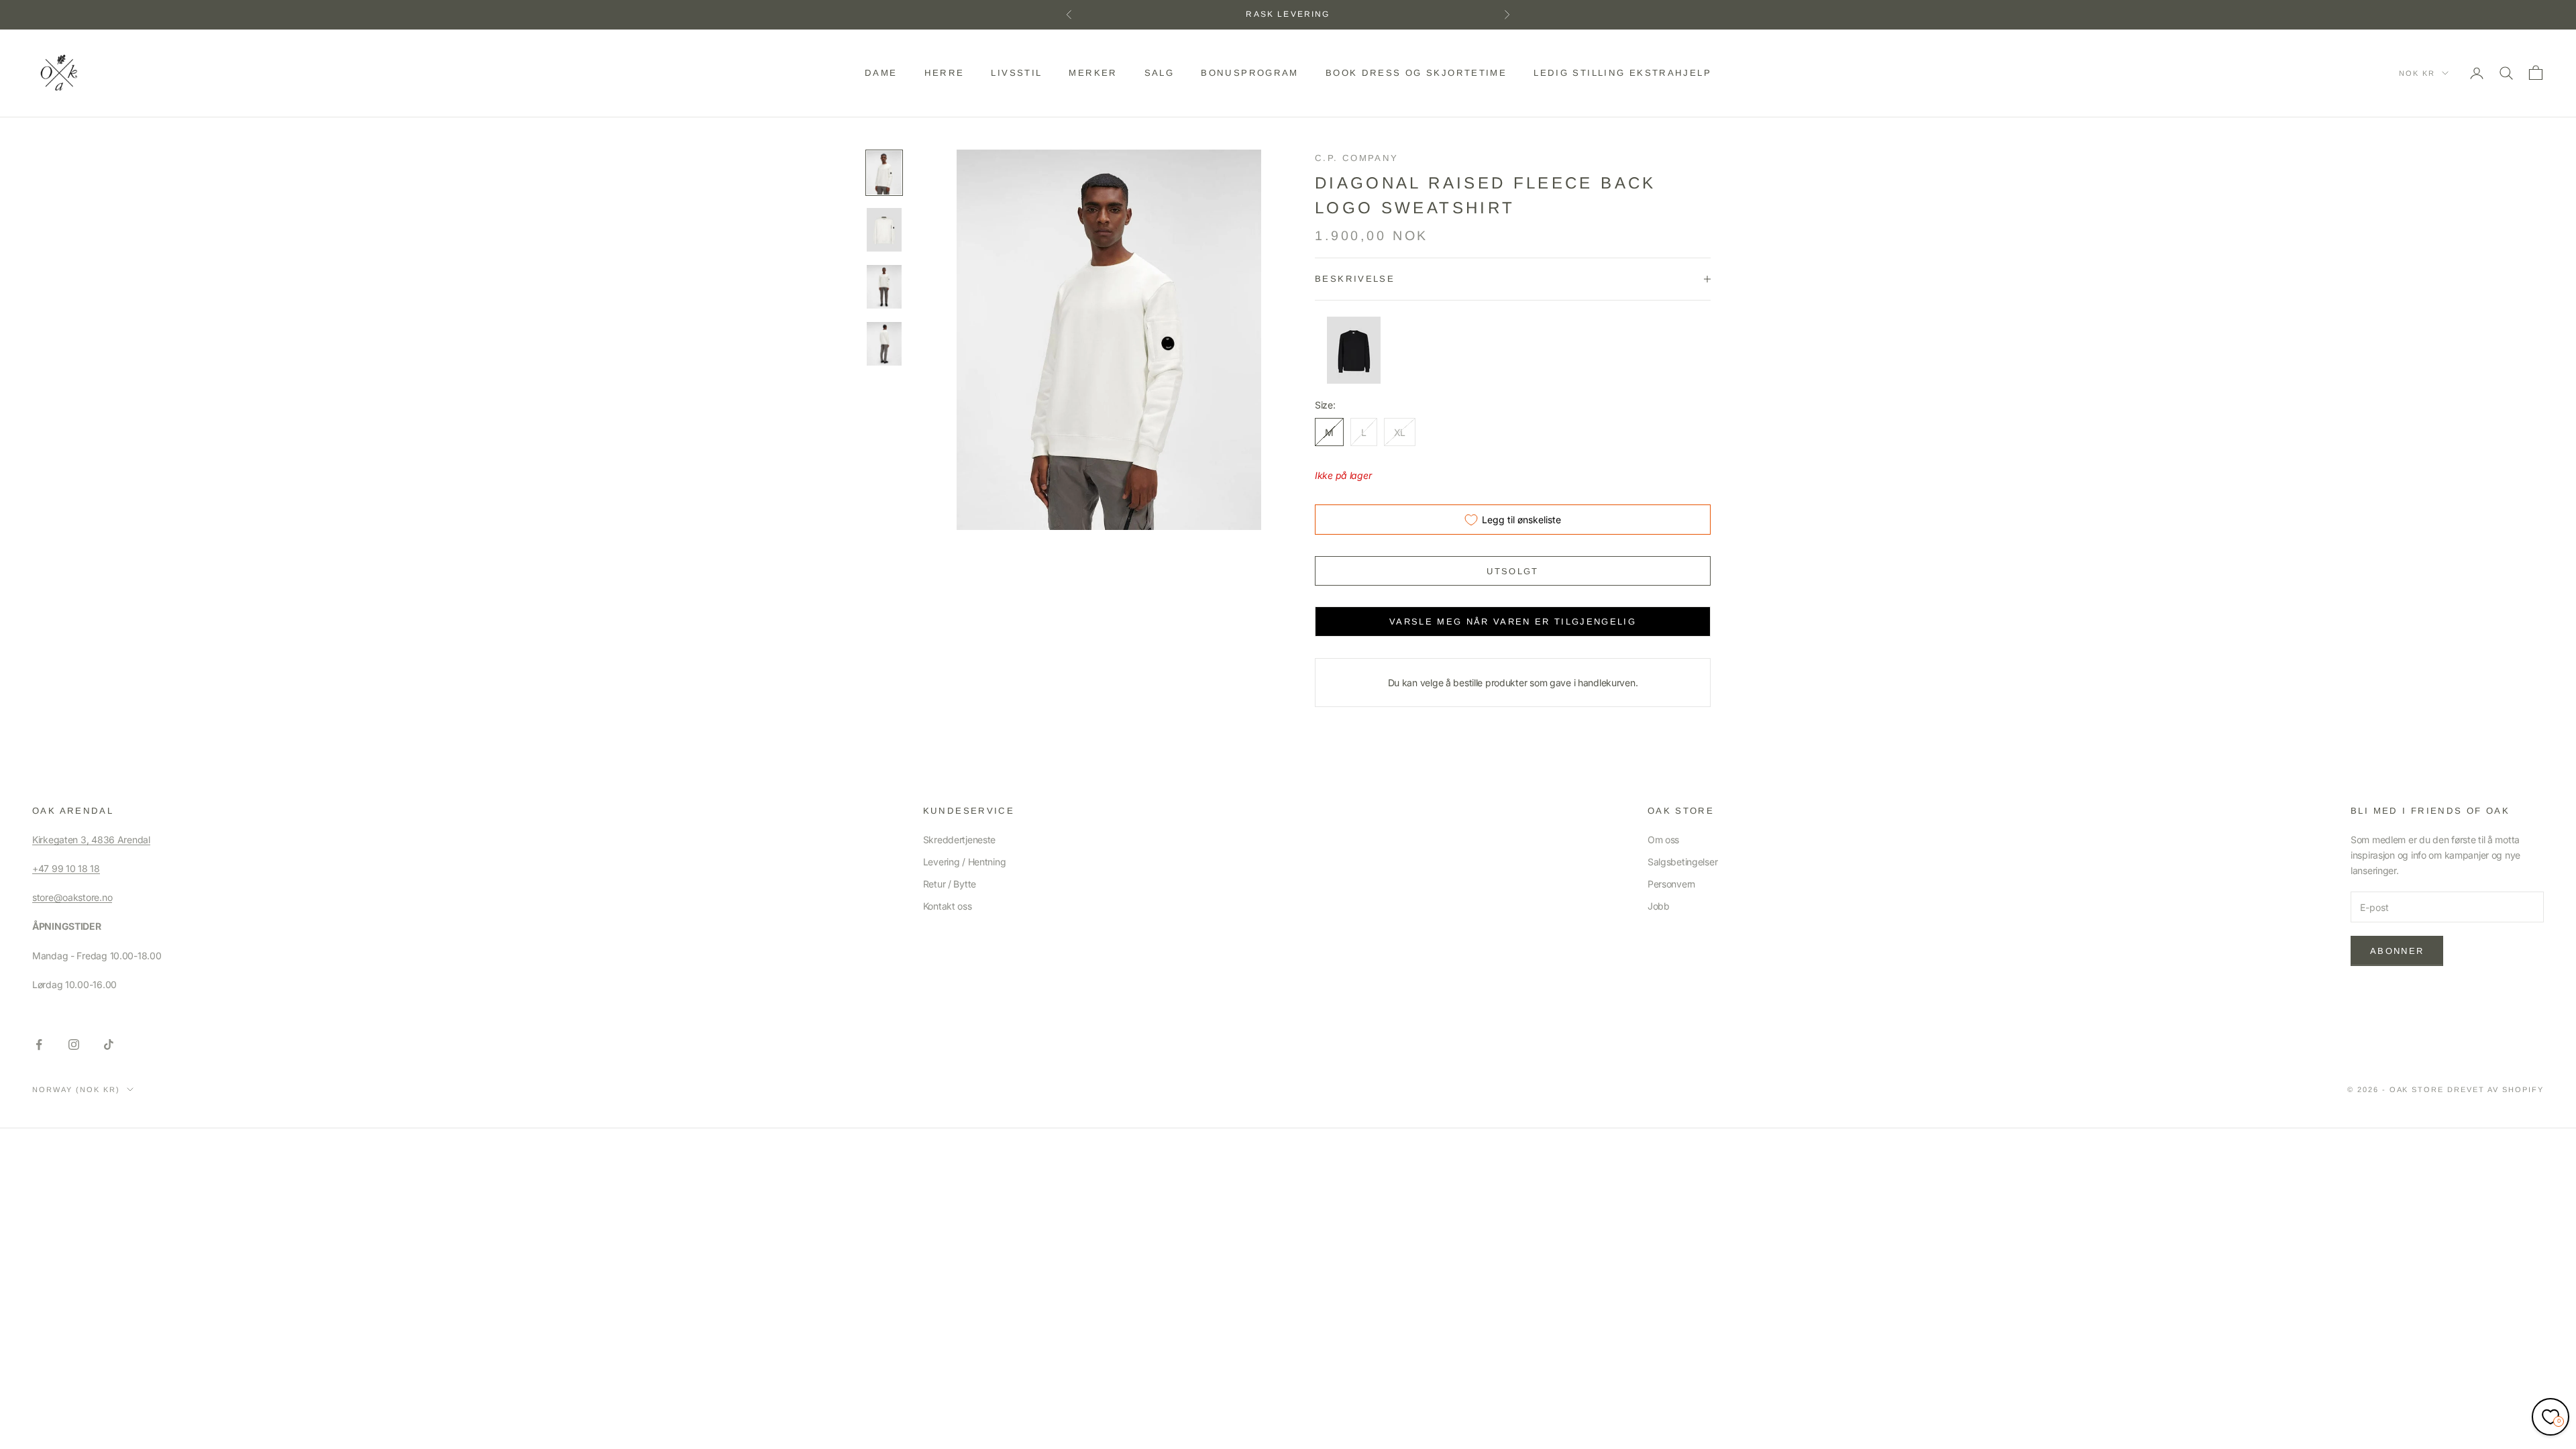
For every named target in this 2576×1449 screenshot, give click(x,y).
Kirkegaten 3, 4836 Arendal (91, 840)
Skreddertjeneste (960, 840)
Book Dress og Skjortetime (1416, 73)
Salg (1160, 73)
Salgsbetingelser (1683, 862)
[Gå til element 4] (884, 344)
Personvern (1671, 884)
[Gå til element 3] (884, 287)
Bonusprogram (1250, 73)
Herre (945, 73)
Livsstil (1016, 73)
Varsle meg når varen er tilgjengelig (1513, 622)
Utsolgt (1512, 571)
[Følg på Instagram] (74, 1044)
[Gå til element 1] (884, 173)
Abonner (2397, 951)
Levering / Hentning (965, 862)
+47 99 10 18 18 (66, 868)
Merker (1093, 73)
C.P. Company (1357, 158)
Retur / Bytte (950, 884)
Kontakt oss (948, 906)
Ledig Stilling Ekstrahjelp (1622, 73)
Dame (881, 73)
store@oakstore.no (72, 897)
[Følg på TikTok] (109, 1044)
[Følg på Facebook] (39, 1044)
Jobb (1659, 906)
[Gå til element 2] (884, 230)
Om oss (1663, 840)
